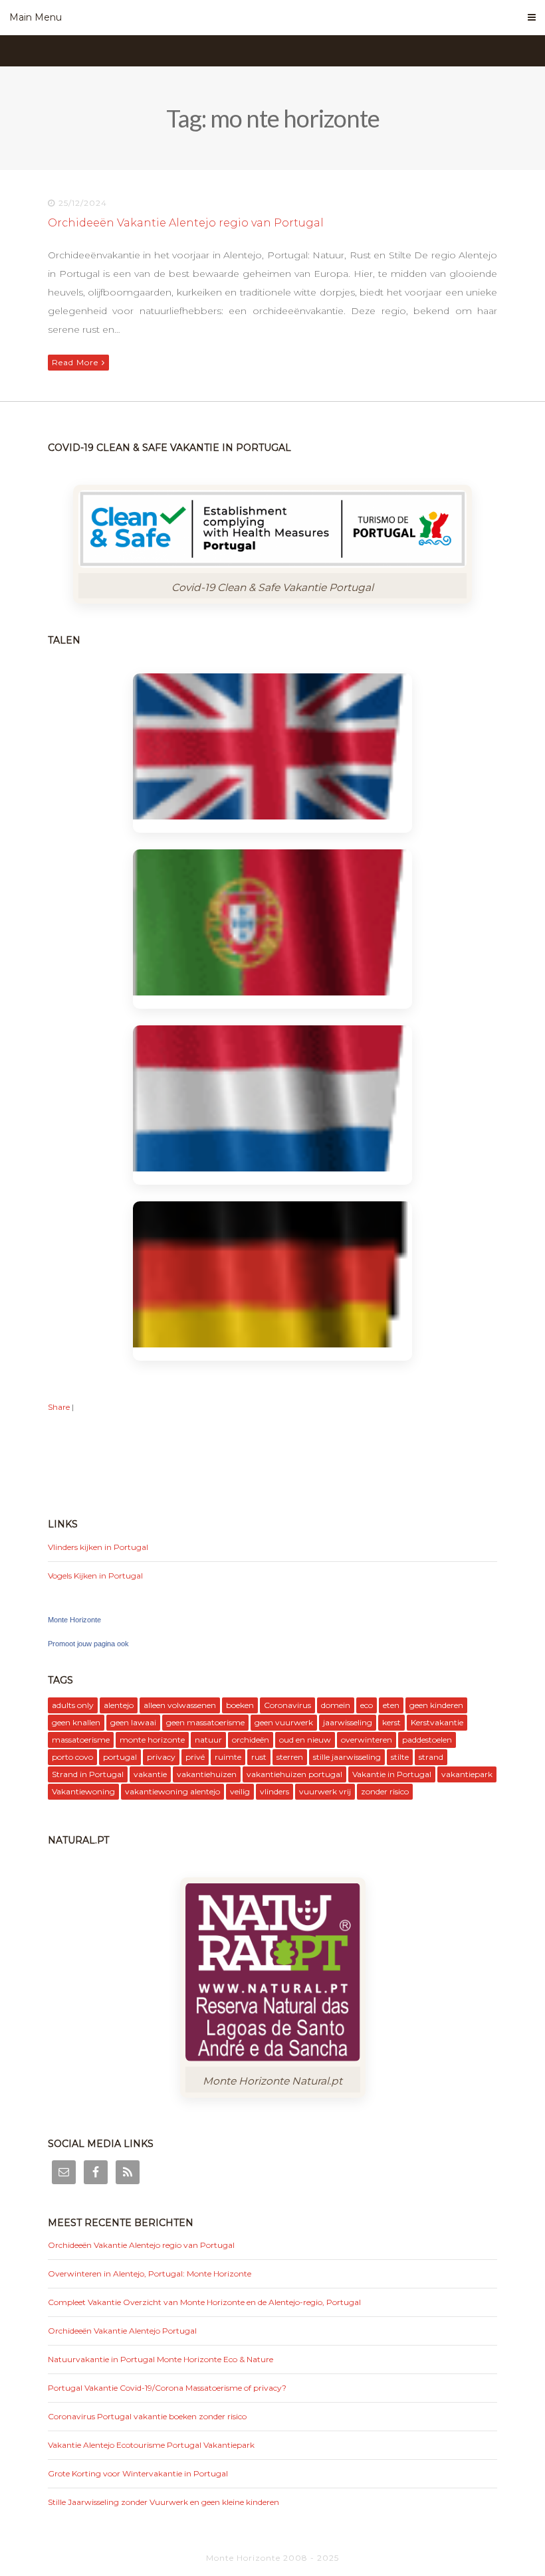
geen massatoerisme (205, 1722)
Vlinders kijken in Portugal (98, 1547)
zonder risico (385, 1791)
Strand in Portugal (88, 1774)
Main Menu (36, 17)
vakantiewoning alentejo (172, 1791)
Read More (75, 362)
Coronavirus (287, 1705)
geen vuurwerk (284, 1722)
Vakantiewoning (83, 1791)
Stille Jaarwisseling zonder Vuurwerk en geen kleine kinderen (163, 2502)
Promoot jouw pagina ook (88, 1644)
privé (195, 1757)
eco (367, 1705)
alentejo (119, 1705)
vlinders (274, 1791)
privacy (161, 1757)
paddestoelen (427, 1740)
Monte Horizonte (74, 1620)
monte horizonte (152, 1740)
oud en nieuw (305, 1740)
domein (336, 1705)
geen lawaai (133, 1722)
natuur (208, 1740)
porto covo (72, 1757)
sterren (290, 1757)
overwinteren (367, 1740)
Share (59, 1407)
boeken (240, 1705)
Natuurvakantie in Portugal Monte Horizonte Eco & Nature (161, 2359)
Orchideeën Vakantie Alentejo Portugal (122, 2331)
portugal (120, 1757)
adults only (73, 1705)
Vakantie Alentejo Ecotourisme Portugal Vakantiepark (151, 2445)
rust (259, 1757)
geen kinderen (436, 1705)
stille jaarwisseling (347, 1757)
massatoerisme (81, 1740)
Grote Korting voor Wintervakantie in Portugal (138, 2473)
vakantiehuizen (207, 1774)
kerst (391, 1722)
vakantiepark (467, 1774)
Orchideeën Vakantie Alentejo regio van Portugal (186, 223)
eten (391, 1705)
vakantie (150, 1774)
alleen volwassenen (180, 1705)
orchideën (251, 1740)
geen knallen (76, 1722)
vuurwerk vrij (325, 1791)
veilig (240, 1791)
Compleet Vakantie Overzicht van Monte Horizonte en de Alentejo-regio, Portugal (204, 2302)
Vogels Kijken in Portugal (95, 1576)
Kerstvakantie (437, 1722)
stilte (400, 1757)
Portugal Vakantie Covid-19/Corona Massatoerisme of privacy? (167, 2388)
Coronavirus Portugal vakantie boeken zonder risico (147, 2416)
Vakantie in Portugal (392, 1774)
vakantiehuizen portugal (294, 1774)
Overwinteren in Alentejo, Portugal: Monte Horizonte (150, 2274)
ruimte (228, 1757)
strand (431, 1757)
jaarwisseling (348, 1722)
